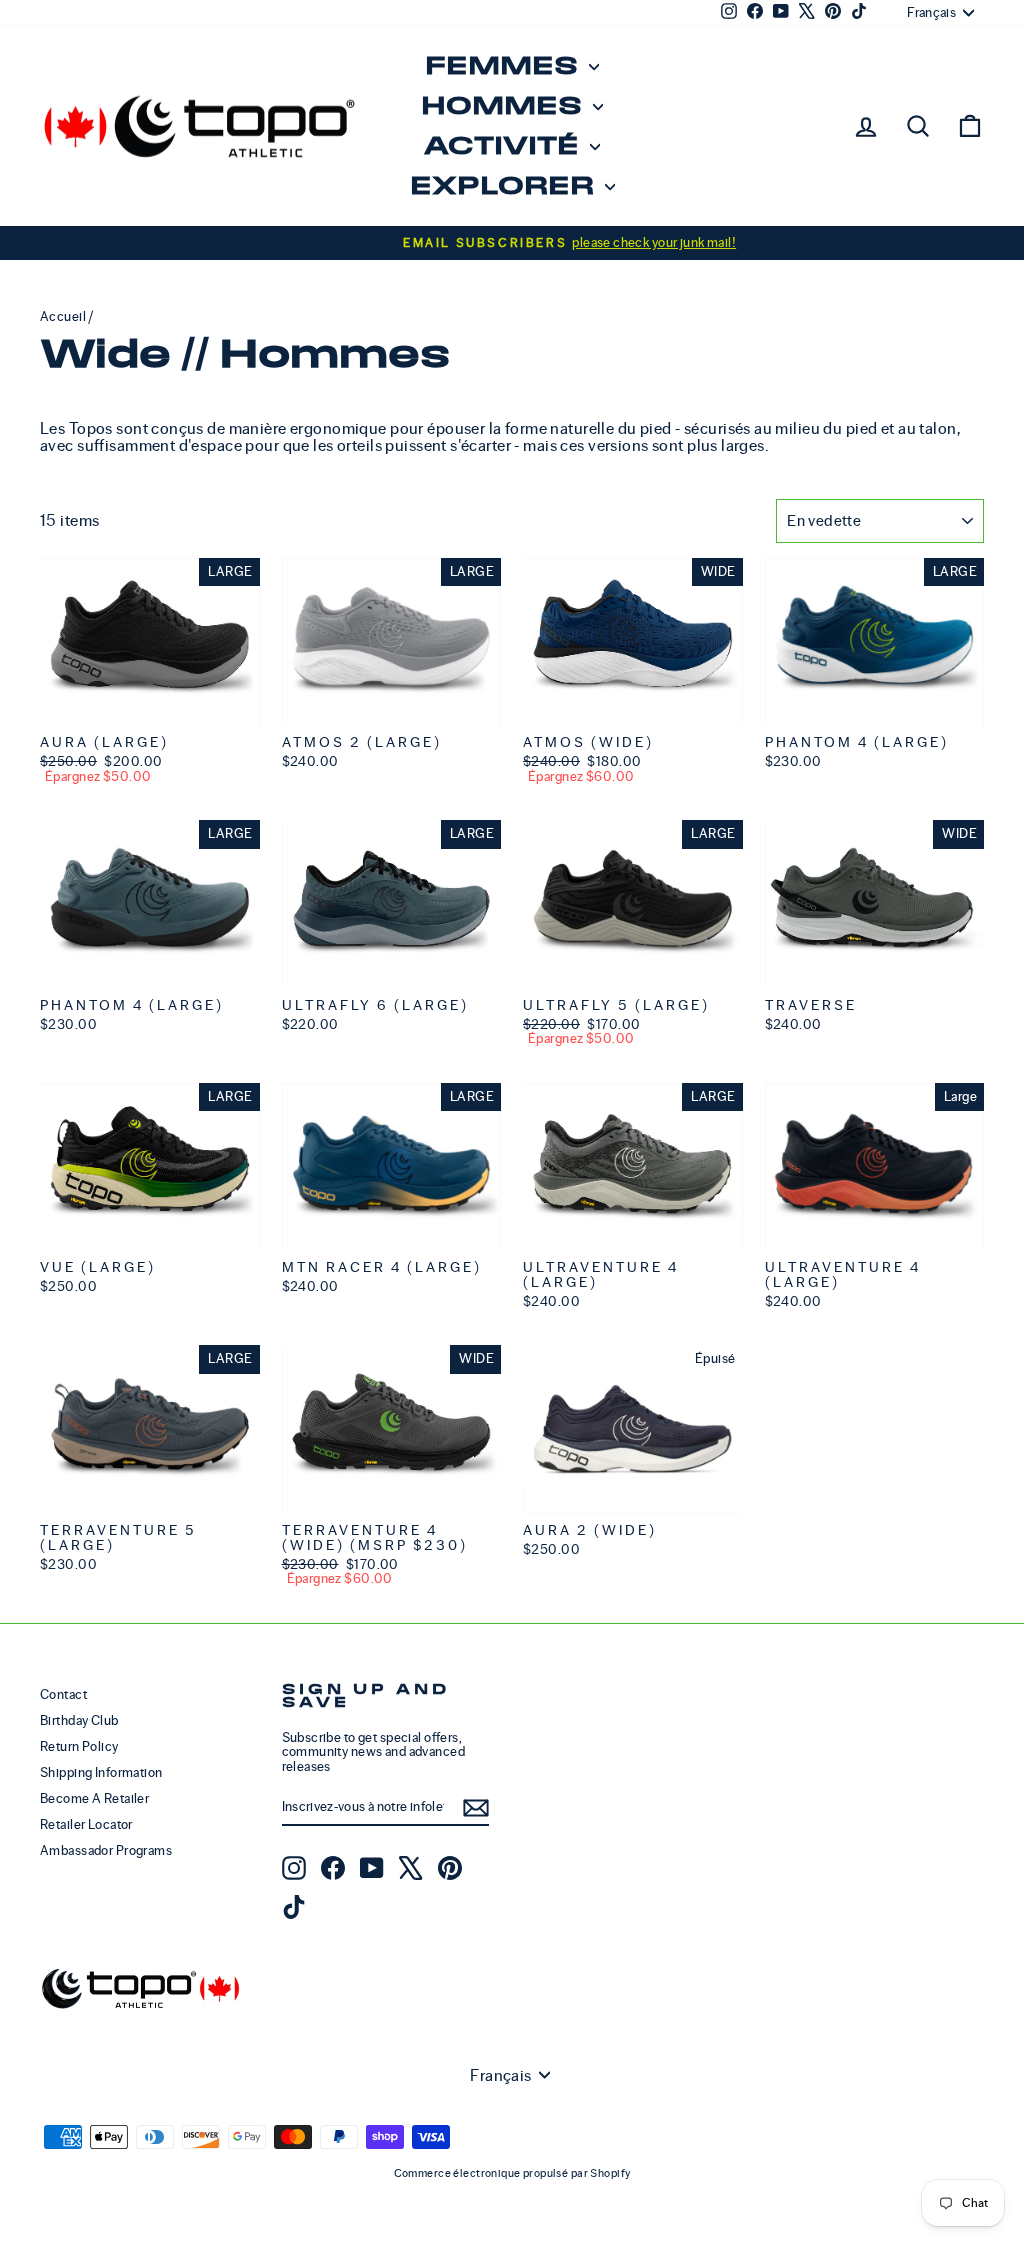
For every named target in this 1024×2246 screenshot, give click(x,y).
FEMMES (504, 66)
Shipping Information (101, 1772)
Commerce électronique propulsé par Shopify (512, 2173)
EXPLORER (505, 186)
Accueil (63, 316)
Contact (63, 1694)
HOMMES (504, 106)
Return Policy (79, 1746)
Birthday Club (79, 1720)
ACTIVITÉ (504, 146)
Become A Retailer (94, 1798)
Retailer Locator (86, 1824)
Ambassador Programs (106, 1850)
